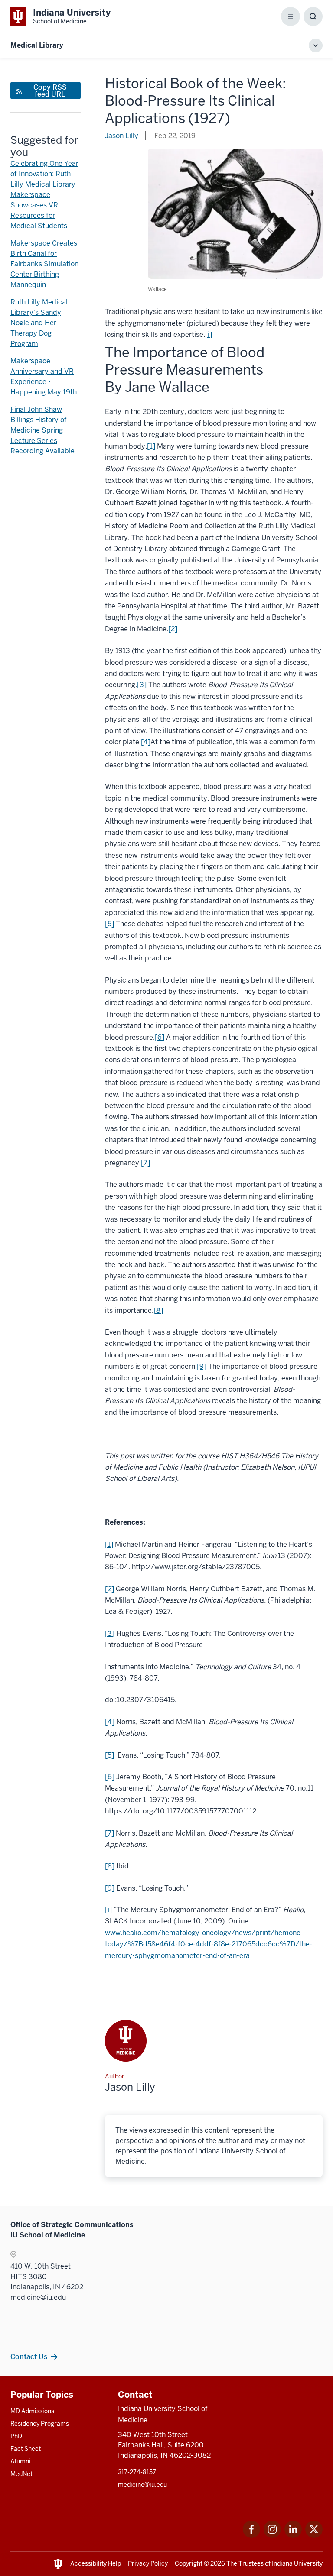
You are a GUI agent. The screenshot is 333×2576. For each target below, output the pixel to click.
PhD (16, 2436)
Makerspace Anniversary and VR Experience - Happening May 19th (44, 377)
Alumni (21, 2461)
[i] (209, 335)
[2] (173, 629)
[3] (142, 685)
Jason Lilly (122, 136)
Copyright (189, 2563)
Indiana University (297, 2563)
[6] (160, 1037)
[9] (202, 1366)
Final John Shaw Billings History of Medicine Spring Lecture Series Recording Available (42, 430)
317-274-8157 (137, 2472)
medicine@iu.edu (142, 2485)
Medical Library (37, 45)
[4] (146, 742)
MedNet (21, 2474)
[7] (145, 1163)
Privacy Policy (148, 2563)
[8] (158, 1311)
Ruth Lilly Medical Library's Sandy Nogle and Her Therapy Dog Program (39, 323)
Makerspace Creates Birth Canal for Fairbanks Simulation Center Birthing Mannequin (44, 264)
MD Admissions (32, 2411)
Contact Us (29, 2356)
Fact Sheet (26, 2449)
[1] (151, 446)
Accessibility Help (96, 2563)
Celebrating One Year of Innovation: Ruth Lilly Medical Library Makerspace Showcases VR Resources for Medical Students (44, 195)
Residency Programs (40, 2424)
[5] (109, 924)
